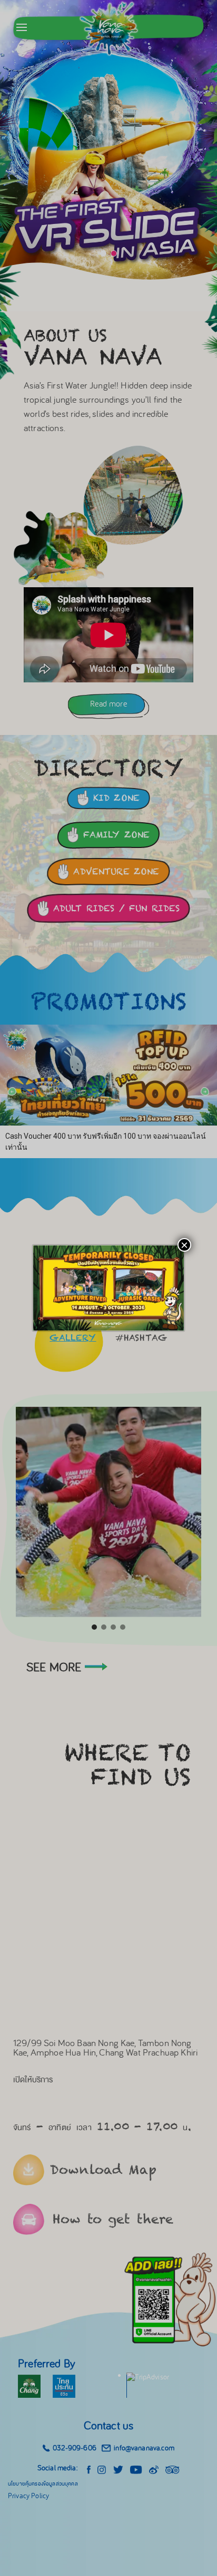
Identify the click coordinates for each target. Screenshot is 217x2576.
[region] (108, 1288)
